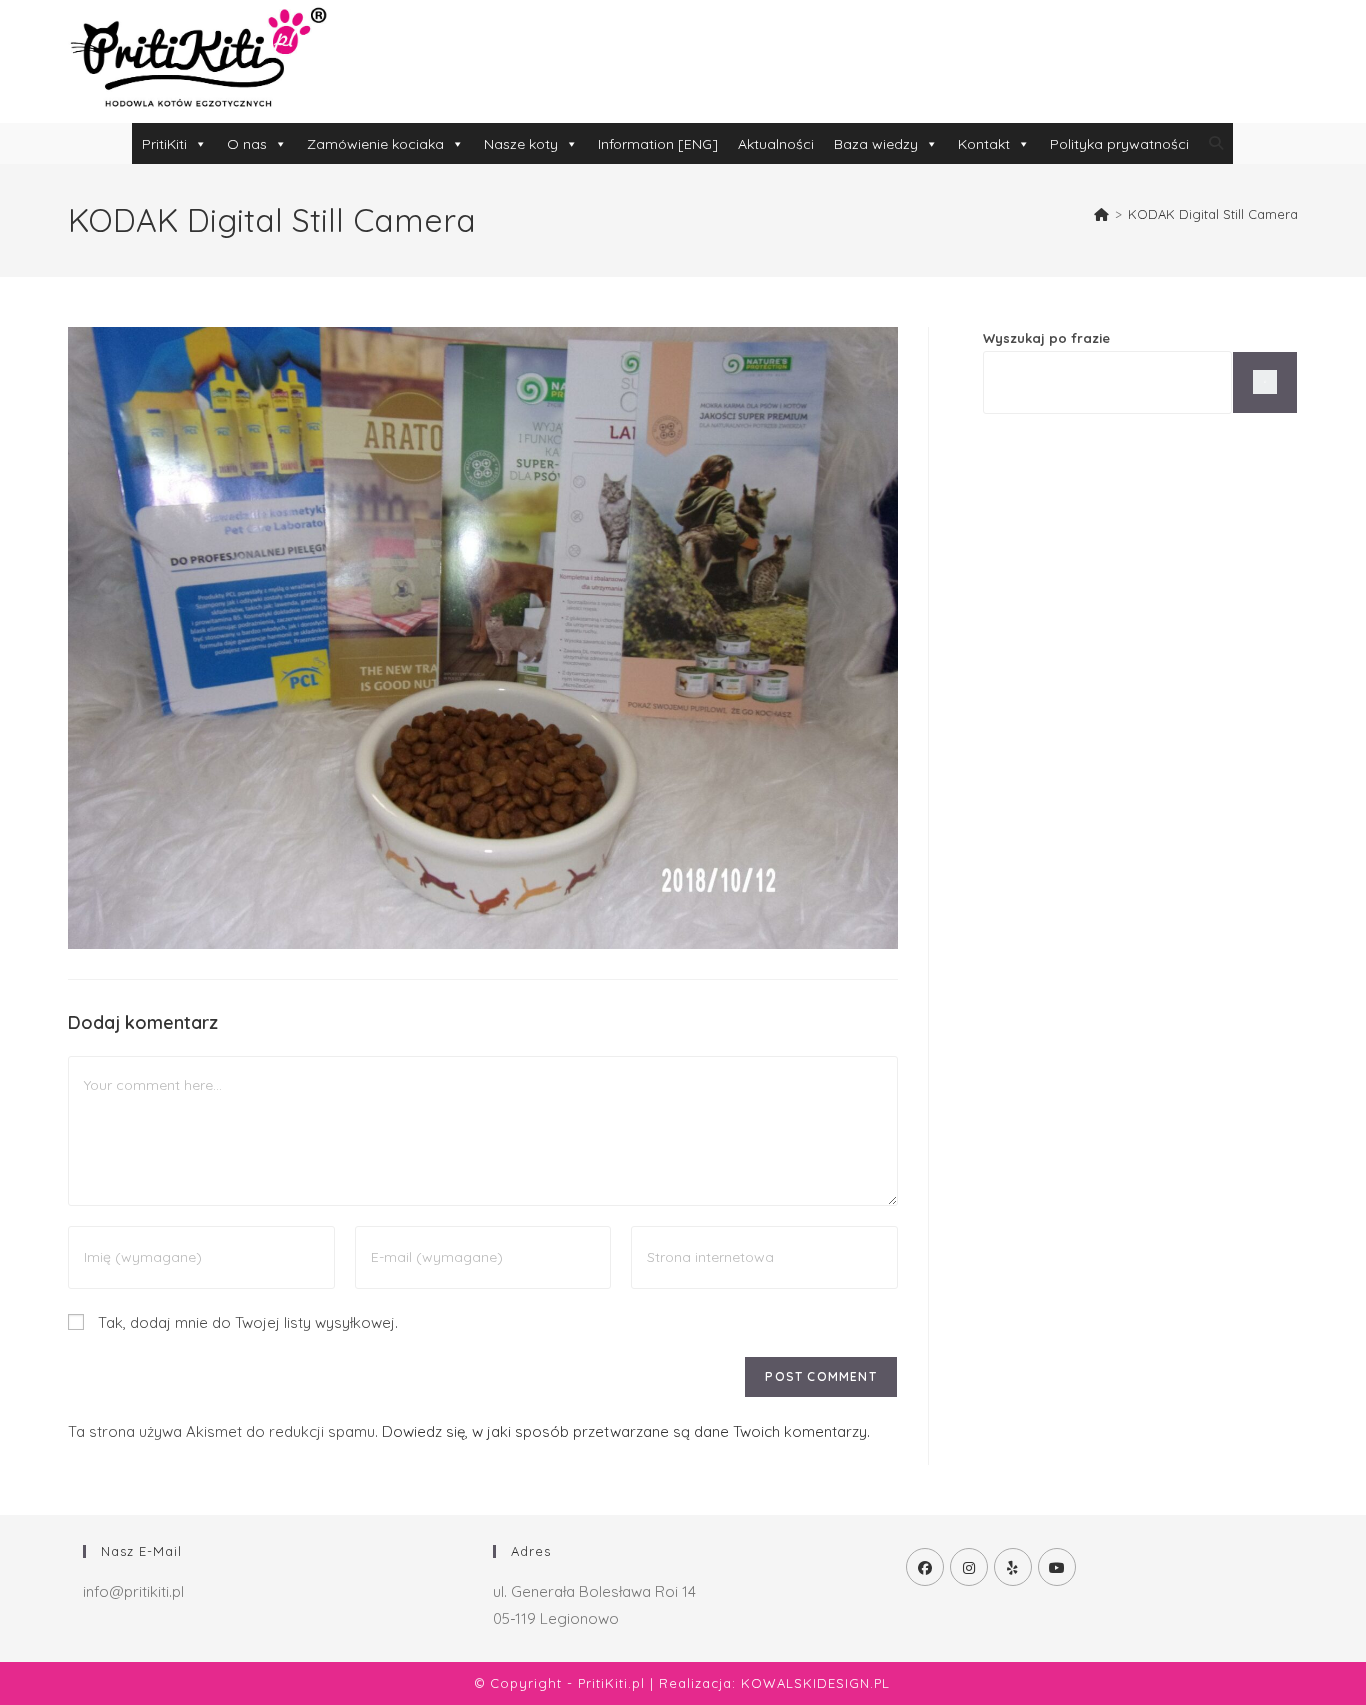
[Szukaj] (1265, 382)
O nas (247, 144)
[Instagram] (969, 1567)
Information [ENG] (658, 144)
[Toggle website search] (1216, 143)
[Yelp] (1013, 1567)
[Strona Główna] (1101, 214)
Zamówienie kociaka (375, 144)
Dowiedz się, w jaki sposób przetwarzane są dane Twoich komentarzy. (626, 1431)
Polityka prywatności (1119, 144)
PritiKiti (164, 144)
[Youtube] (1057, 1567)
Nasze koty (521, 144)
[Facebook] (925, 1567)
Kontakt (984, 144)
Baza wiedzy (876, 144)
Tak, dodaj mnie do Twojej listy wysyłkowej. (246, 1322)
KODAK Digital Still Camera (1213, 214)
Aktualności (776, 144)
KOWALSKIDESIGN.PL (815, 1683)
